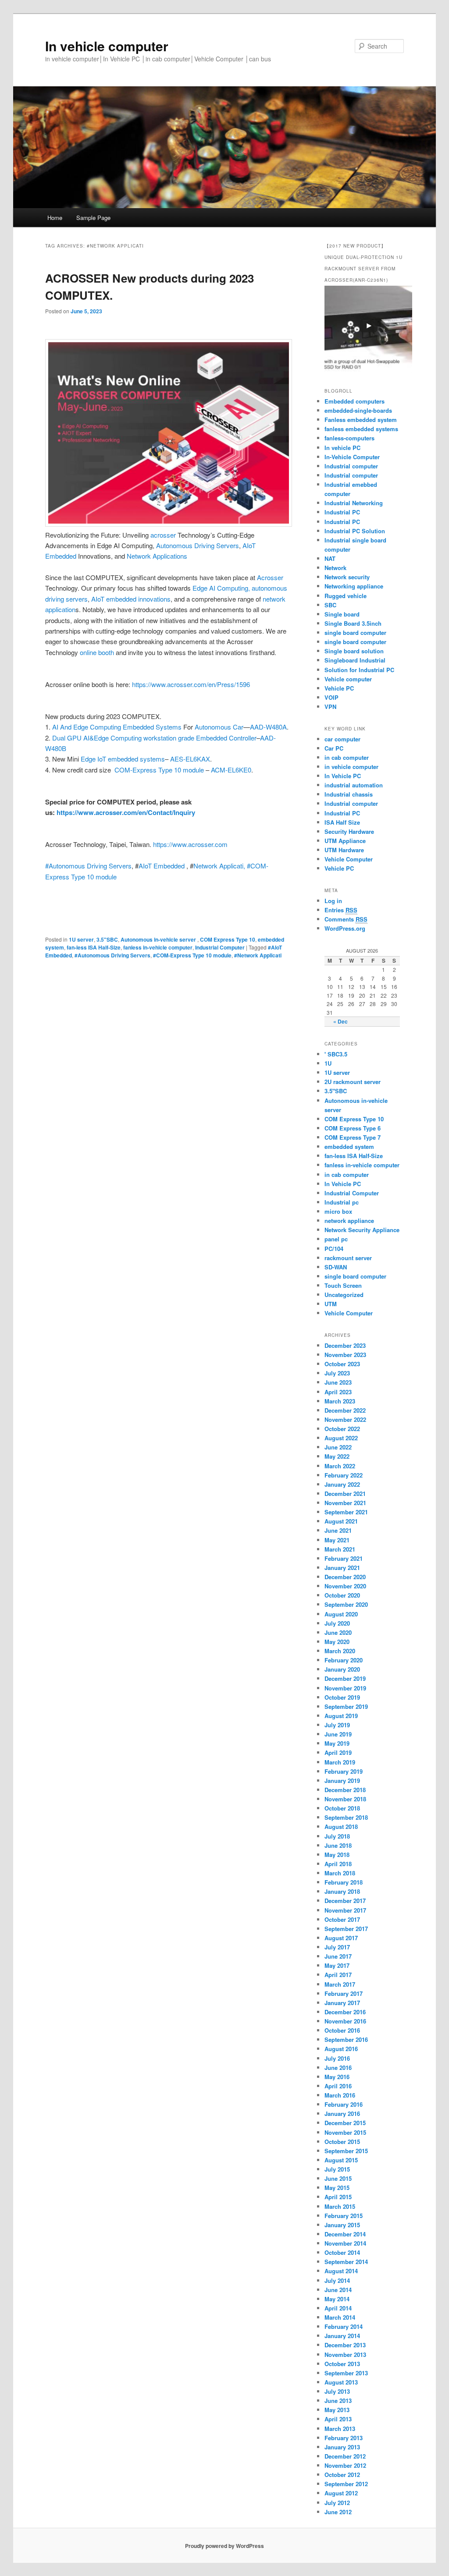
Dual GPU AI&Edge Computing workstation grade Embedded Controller (154, 738)
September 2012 (346, 2484)
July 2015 (337, 2169)
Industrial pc (342, 1202)
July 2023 (337, 1373)
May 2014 (337, 2299)
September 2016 (346, 2039)
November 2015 (345, 2132)
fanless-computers (349, 438)
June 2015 (338, 2178)
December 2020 (345, 1577)
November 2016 (345, 2021)
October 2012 (342, 2475)
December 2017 (345, 1901)
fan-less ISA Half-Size (94, 947)
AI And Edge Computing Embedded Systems (117, 727)
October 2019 (342, 1697)
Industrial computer (351, 466)
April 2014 (338, 2308)
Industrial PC (342, 512)
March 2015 (340, 2206)
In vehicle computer (107, 46)
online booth (97, 652)
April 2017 (338, 1975)
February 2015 (344, 2216)
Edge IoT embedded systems (123, 759)
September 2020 (346, 1604)
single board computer (355, 632)
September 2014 (346, 2262)
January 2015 (342, 2225)
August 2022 (341, 1438)
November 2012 (345, 2465)
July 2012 (337, 2503)
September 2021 (346, 1512)
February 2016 (344, 2104)
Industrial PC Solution (355, 531)
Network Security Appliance (362, 1230)
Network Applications (157, 556)
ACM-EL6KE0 (231, 770)
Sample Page (93, 218)
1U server (81, 939)
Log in (333, 901)
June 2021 (338, 1530)
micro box (338, 1211)
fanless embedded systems (361, 429)
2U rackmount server (353, 1082)
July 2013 (337, 2391)
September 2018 (346, 1817)
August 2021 (341, 1521)
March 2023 (340, 1401)
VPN (330, 707)
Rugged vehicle (346, 596)
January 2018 (342, 1891)
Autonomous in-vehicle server (159, 939)
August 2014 (341, 2271)
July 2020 (337, 1623)
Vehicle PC (339, 688)
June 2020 (338, 1632)
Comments (346, 919)
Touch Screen (343, 1285)
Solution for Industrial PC (359, 670)
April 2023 (338, 1392)
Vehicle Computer (349, 859)
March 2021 (340, 1549)
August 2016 (341, 2049)
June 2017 (338, 1956)
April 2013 (338, 2419)
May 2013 (337, 2410)
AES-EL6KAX (190, 759)
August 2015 (341, 2160)
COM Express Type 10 (228, 939)
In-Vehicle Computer (352, 457)
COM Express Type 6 (353, 1128)
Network (335, 568)
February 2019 (344, 1771)
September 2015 (346, 2151)
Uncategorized (344, 1295)
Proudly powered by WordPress (224, 2546)
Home (55, 218)
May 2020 (337, 1642)
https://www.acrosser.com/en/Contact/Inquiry (126, 812)
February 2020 (344, 1660)
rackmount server (348, 1258)
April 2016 (338, 2086)
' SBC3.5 (336, 1054)
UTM (331, 1304)
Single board (342, 614)
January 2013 (342, 2447)
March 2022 (340, 1466)
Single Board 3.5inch (353, 623)
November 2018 (345, 1799)
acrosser (163, 535)
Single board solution (355, 651)
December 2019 (345, 1678)
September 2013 (346, 2373)
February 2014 (344, 2326)
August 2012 (341, 2493)
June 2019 (338, 1734)
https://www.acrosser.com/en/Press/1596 (191, 684)
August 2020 (341, 1614)
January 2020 (342, 1669)
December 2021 (345, 1494)
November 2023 (345, 1355)
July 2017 (337, 1947)
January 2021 (342, 1568)
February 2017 (344, 1993)
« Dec (340, 1021)
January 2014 (342, 2336)
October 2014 (342, 2252)
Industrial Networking (354, 503)
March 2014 (340, 2317)
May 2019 (337, 1743)
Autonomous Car (219, 727)
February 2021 (344, 1558)
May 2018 (337, 1855)
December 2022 (345, 1410)
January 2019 (342, 1781)
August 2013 (341, 2382)
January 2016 (342, 2114)
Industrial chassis (349, 794)
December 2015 (345, 2123)
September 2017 (346, 1929)
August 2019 (341, 1716)
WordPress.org (345, 928)
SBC (330, 605)
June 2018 (338, 1845)
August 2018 (341, 1827)
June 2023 (338, 1382)
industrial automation (354, 785)
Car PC (334, 748)
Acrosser (270, 577)
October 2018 (342, 1808)
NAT (330, 558)
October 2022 (342, 1429)
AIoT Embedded (162, 866)
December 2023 (345, 1345)
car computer (342, 739)
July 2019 (337, 1725)
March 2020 (340, 1651)
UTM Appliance (345, 841)
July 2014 (337, 2280)
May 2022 (337, 1456)
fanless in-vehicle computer (158, 947)
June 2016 (338, 2068)
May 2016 (337, 2077)
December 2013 (345, 2345)
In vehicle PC (342, 448)
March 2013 (340, 2429)
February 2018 (344, 1882)
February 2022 (344, 1475)
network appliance (349, 1221)
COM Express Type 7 (353, 1137)
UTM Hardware (344, 850)
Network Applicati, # (222, 866)
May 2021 (337, 1540)
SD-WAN (336, 1267)
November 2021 (345, 1503)
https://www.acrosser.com (190, 844)
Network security (347, 577)
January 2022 (342, 1484)
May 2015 (337, 2188)
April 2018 (338, 1864)
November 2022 (345, 1419)
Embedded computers (355, 401)
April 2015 (338, 2197)
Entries (341, 910)
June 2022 (338, 1447)
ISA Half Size (342, 822)
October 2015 (342, 2142)
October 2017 (342, 1919)
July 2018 (337, 1836)
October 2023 (342, 1364)
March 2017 (340, 1984)
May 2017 (337, 1965)
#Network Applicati (258, 955)
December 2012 (345, 2456)
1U (328, 1063)
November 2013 (345, 2355)
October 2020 (342, 1595)
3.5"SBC (107, 939)
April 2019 (338, 1752)
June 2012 (338, 2512)
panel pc (336, 1239)
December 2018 (345, 1790)
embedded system (349, 1146)
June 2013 (338, 2401)
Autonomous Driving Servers (198, 545)
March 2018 (340, 1873)
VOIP (331, 697)
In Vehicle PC (343, 776)
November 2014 (345, 2243)
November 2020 (345, 1586)
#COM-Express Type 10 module (192, 955)
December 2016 (345, 2012)
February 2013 (344, 2438)
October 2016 (342, 2030)
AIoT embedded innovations (131, 599)
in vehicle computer (351, 767)
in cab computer (347, 757)
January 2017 (342, 2003)
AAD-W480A (268, 727)
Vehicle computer (348, 679)
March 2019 (340, 1762)
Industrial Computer (220, 947)
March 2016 (340, 2095)
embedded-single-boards (358, 410)
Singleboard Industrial (355, 660)
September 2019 (346, 1706)
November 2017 (345, 1910)
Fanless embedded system (361, 420)
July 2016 (337, 2058)
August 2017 (341, 1938)
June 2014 (338, 2290)
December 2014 (345, 2234)
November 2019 (345, 1688)
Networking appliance (354, 586)
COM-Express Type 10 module (159, 770)
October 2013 (342, 2364)
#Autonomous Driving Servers (88, 866)
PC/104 (334, 1249)
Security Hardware (349, 831)
